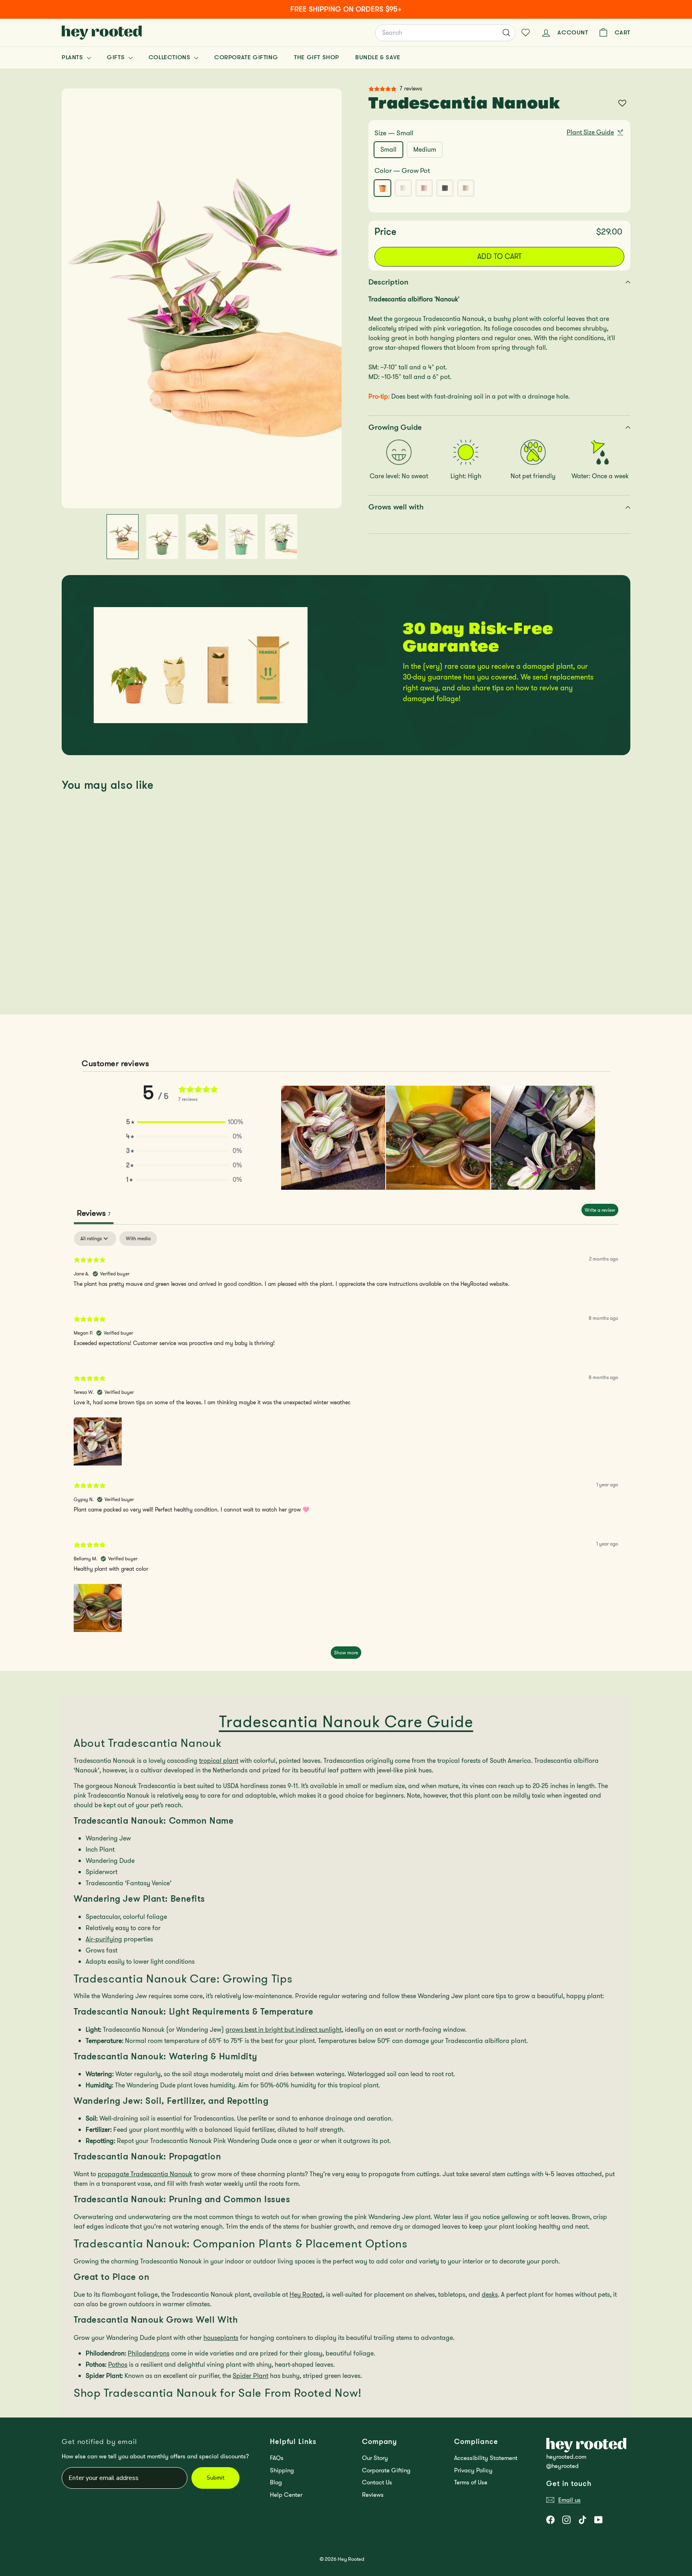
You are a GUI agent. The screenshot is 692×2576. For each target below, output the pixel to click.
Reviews (373, 2495)
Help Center (286, 2495)
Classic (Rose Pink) (424, 188)
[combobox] (445, 33)
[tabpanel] (346, 1449)
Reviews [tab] (94, 1213)
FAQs (277, 2458)
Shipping (282, 2470)
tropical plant (219, 1761)
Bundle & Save (378, 57)
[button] (184, 1122)
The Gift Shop (317, 57)
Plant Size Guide (590, 132)
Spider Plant (250, 2376)
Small (388, 149)
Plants (73, 57)
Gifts (117, 57)
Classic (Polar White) (403, 188)
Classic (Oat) (466, 188)
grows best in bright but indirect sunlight (284, 2030)
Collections (170, 57)
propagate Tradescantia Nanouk (145, 2174)
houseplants (221, 2338)
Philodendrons (149, 2353)
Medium (425, 149)
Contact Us (377, 2482)
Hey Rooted (306, 2294)
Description (388, 282)
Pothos (118, 2365)
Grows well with (396, 507)
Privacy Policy (473, 2470)
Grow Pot (382, 188)
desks (490, 2294)
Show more (346, 1653)
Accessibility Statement (486, 2458)
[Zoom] (202, 298)
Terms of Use (471, 2482)
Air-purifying (104, 1939)
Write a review (600, 1210)
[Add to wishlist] (622, 103)
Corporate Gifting (246, 57)
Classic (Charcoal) (445, 188)
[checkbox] (138, 1239)
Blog (276, 2482)
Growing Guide (395, 427)
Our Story (375, 2458)
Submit (215, 2478)
